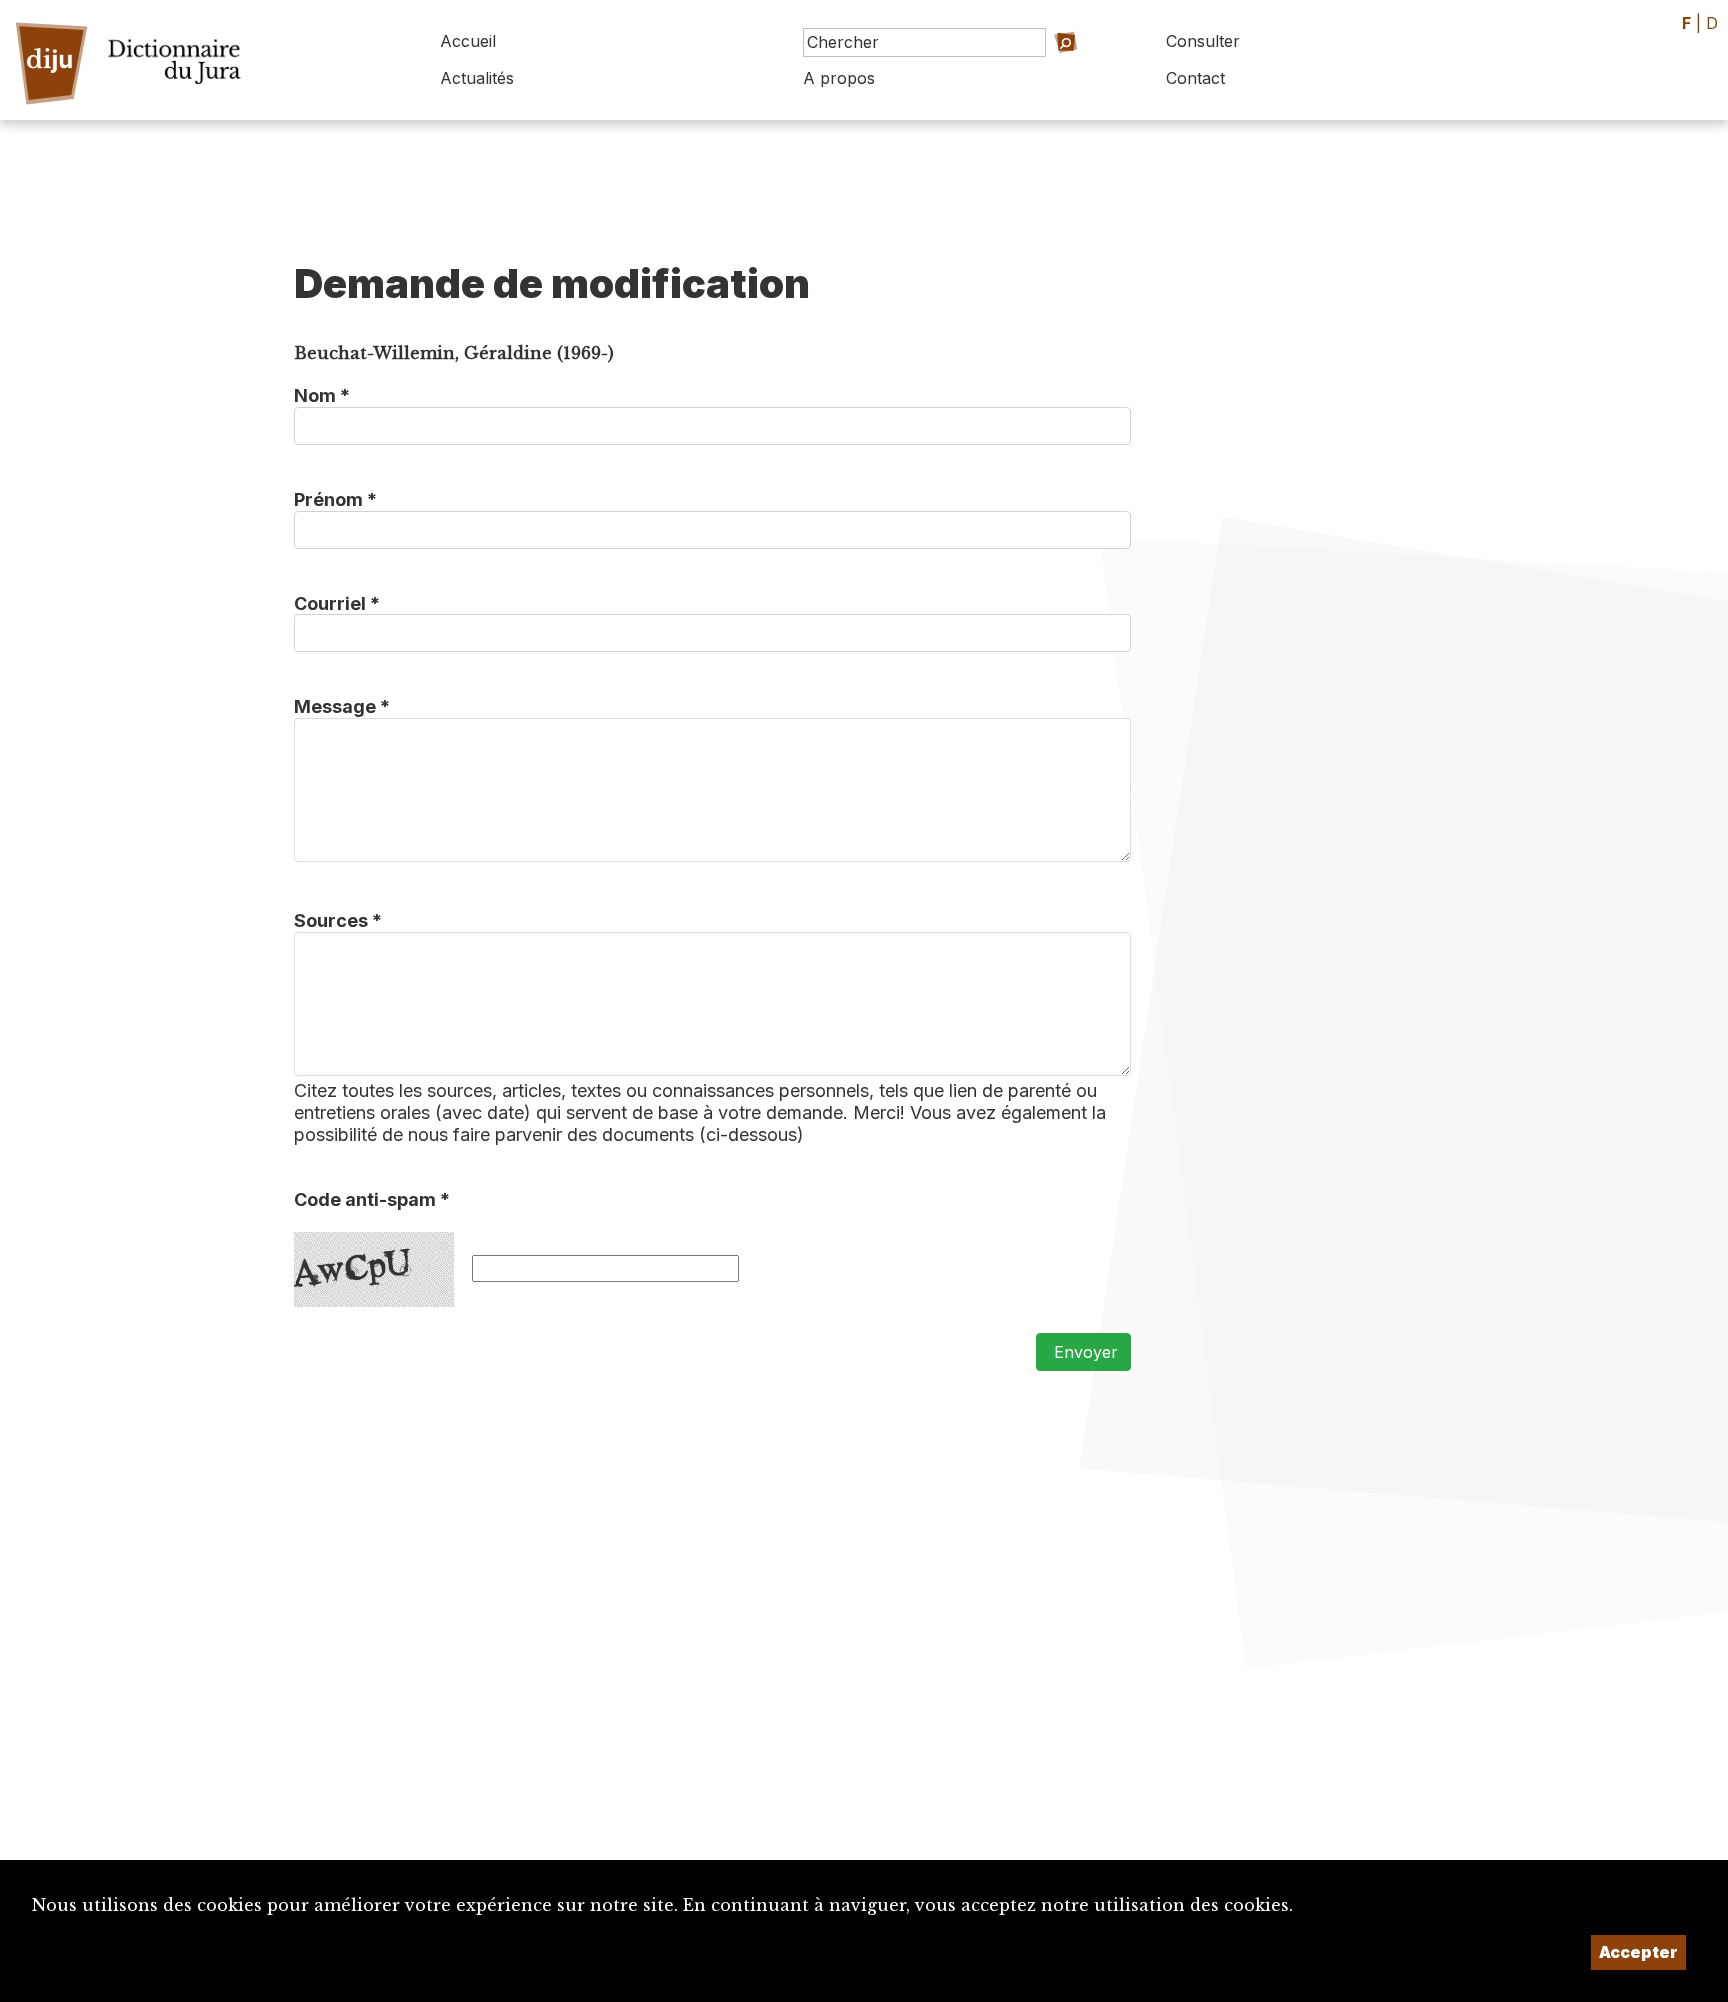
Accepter (1638, 1952)
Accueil (468, 41)
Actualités (477, 78)
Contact (1195, 78)
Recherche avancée (1043, 70)
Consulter (1203, 41)
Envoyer (1083, 1352)
